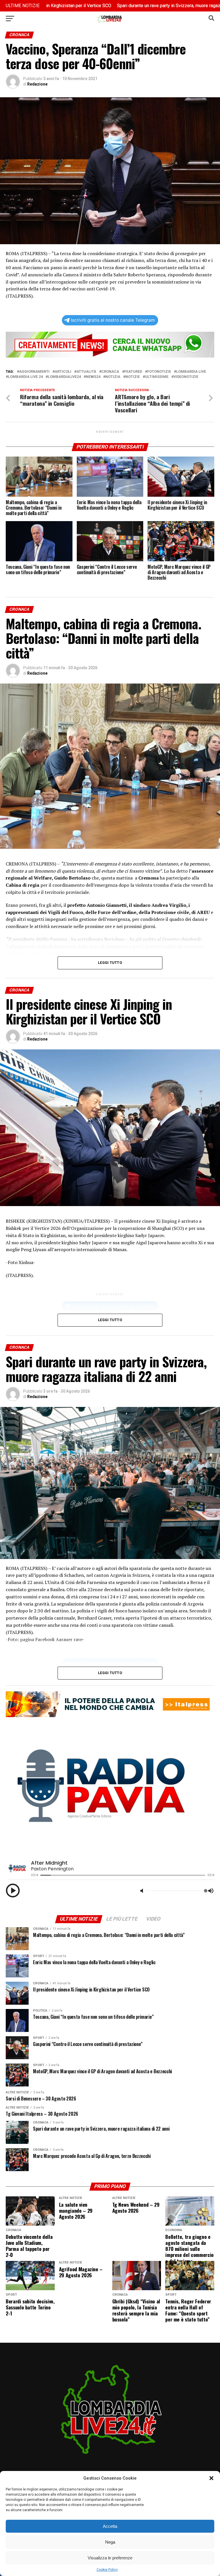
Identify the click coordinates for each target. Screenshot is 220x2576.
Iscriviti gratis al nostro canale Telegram (113, 320)
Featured (133, 372)
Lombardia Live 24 (25, 377)
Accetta (110, 2526)
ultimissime (157, 377)
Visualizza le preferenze (110, 2558)
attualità (86, 372)
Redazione (37, 84)
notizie (133, 377)
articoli (63, 372)
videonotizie (186, 377)
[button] (211, 2478)
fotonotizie (159, 372)
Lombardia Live (191, 372)
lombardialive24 (64, 377)
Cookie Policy (107, 2570)
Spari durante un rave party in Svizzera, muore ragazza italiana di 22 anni (116, 6)
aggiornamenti (34, 372)
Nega (110, 2542)
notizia (113, 377)
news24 (93, 377)
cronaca (110, 372)
